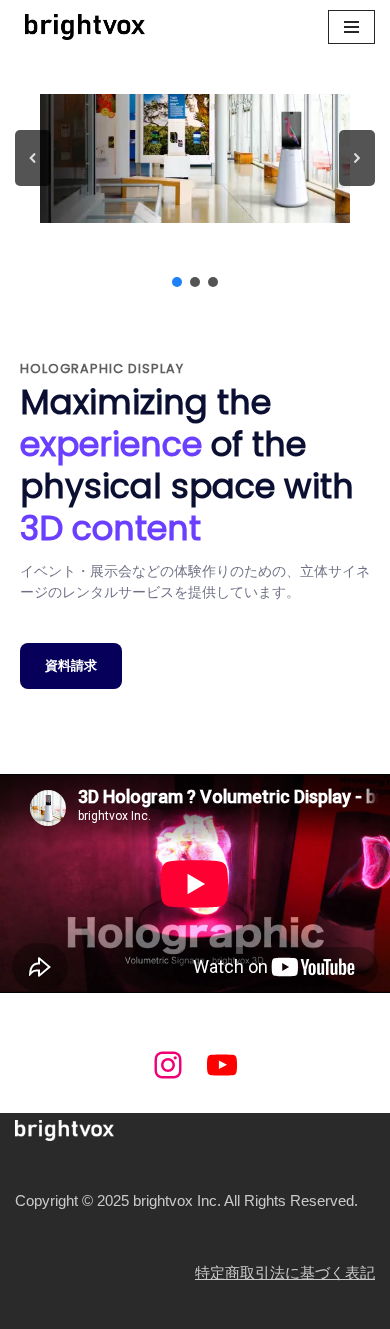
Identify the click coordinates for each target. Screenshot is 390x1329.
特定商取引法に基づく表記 (285, 1272)
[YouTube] (222, 1065)
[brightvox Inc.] (80, 27)
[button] (33, 158)
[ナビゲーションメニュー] (351, 27)
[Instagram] (168, 1065)
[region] (195, 172)
